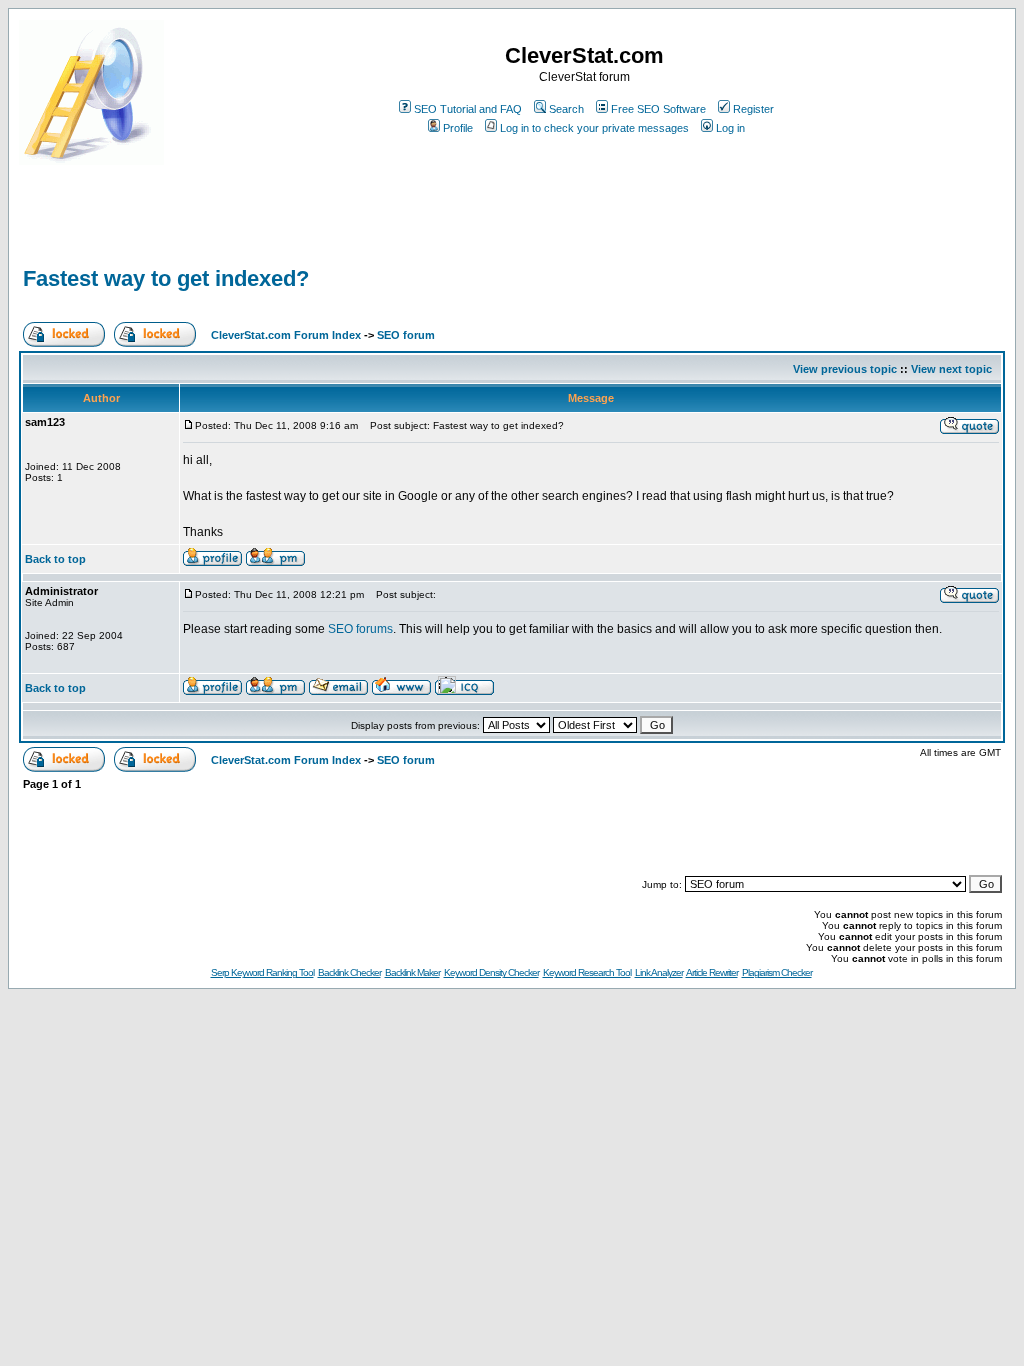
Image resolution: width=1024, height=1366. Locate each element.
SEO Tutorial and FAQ (468, 109)
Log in (730, 128)
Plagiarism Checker (777, 972)
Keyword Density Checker (491, 972)
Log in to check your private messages (594, 128)
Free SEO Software (658, 109)
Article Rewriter (712, 972)
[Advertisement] (253, 232)
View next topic (951, 369)
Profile (458, 128)
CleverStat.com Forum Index (286, 335)
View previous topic (845, 369)
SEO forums (360, 629)
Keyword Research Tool (587, 972)
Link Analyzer (659, 972)
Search (566, 109)
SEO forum (406, 335)
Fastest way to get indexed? (166, 278)
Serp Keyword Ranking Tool (262, 972)
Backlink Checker (349, 972)
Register (753, 109)
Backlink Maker (412, 972)
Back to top (55, 559)
